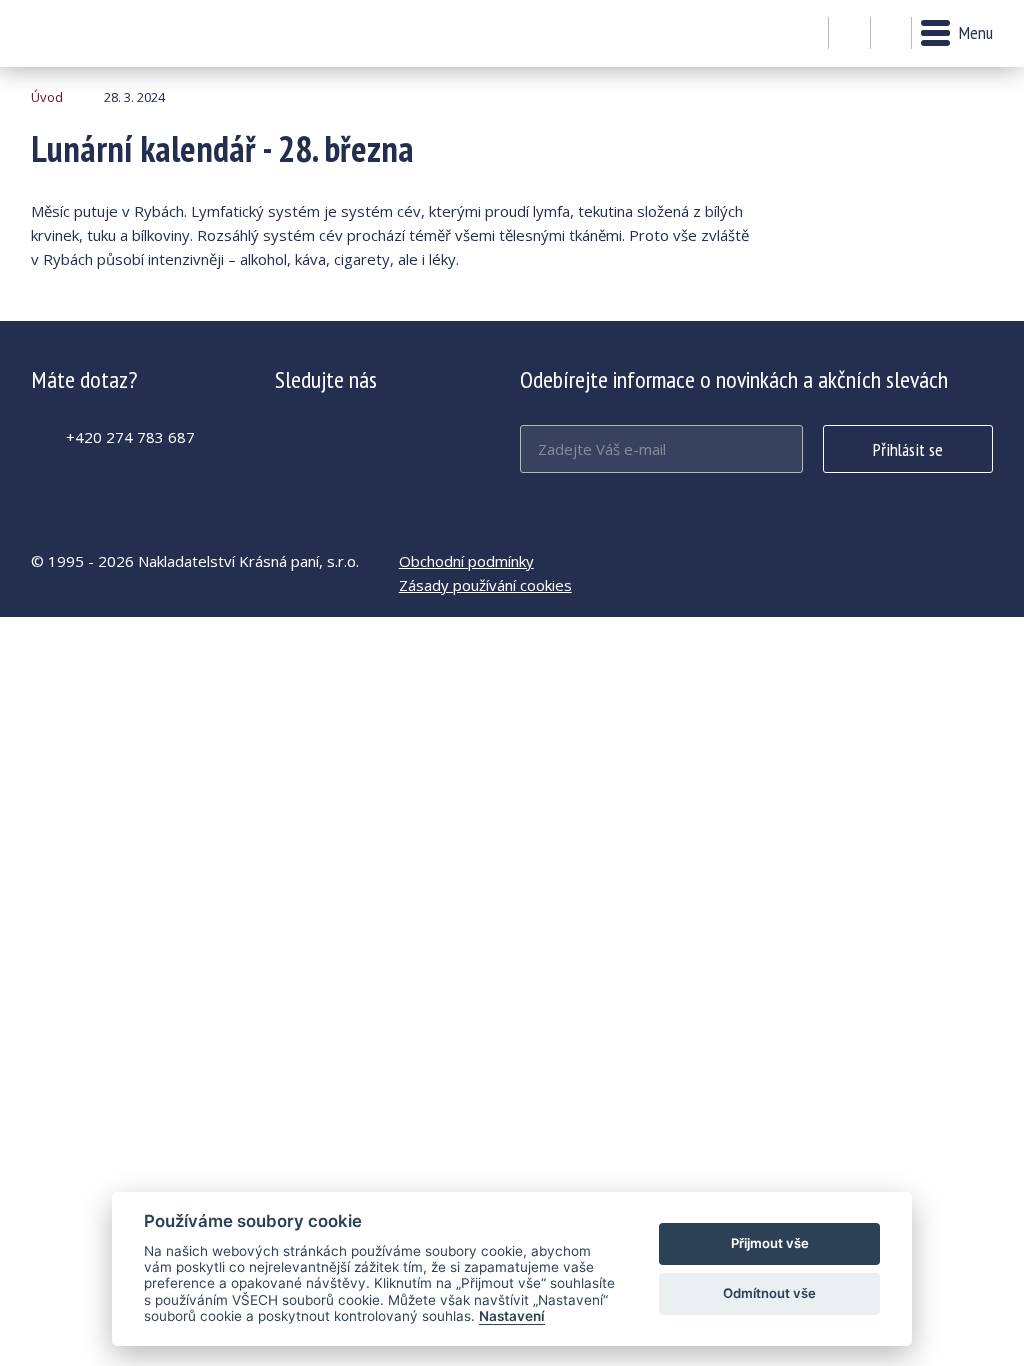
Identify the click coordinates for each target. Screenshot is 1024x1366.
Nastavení (512, 1316)
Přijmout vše (770, 1243)
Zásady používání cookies (485, 585)
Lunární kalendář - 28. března (85, 33)
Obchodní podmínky (466, 561)
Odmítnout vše (769, 1293)
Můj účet (849, 34)
